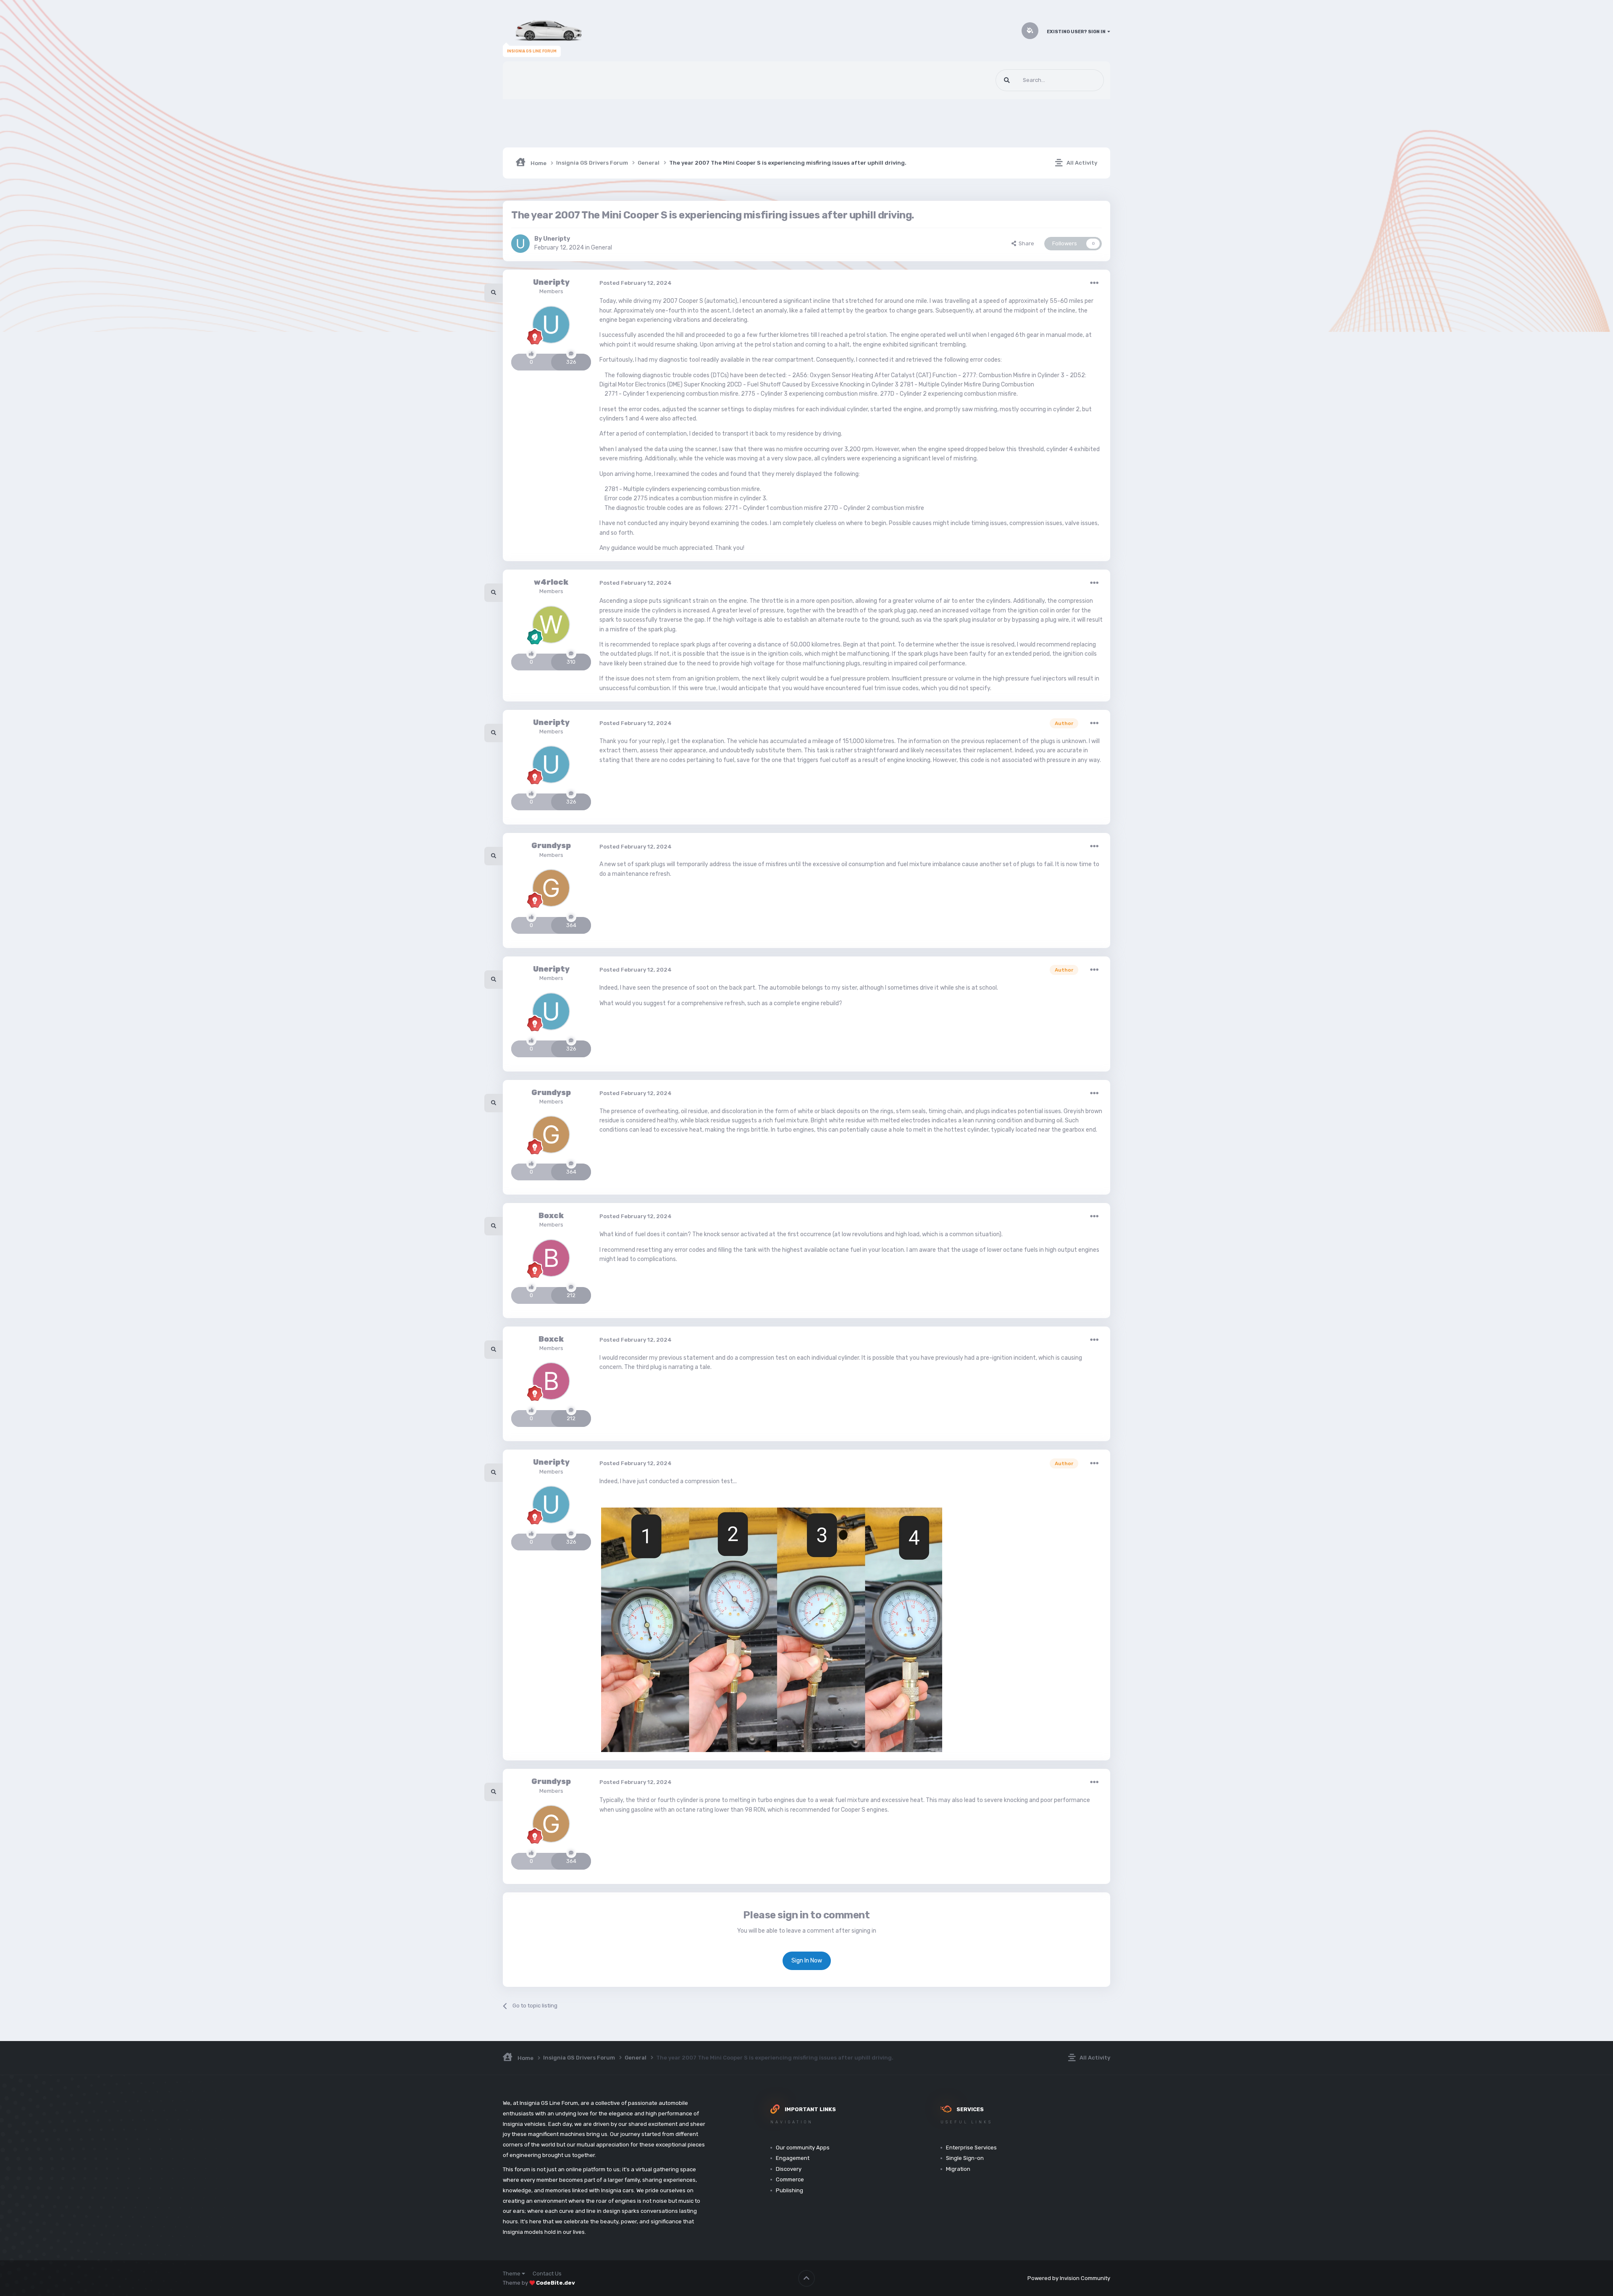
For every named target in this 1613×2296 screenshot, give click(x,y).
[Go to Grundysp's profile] (551, 888)
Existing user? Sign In (1077, 32)
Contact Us (547, 2274)
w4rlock (551, 582)
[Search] (1007, 80)
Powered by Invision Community (1069, 2278)
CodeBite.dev (556, 2283)
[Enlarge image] (771, 1630)
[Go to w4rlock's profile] (551, 625)
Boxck (551, 1216)
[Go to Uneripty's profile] (520, 244)
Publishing (789, 2190)
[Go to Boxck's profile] (551, 1258)
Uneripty (557, 239)
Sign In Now (807, 1961)
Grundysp (551, 846)
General (602, 248)
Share (1025, 243)
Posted (636, 283)
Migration (958, 2169)
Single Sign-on (965, 2158)
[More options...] (1094, 283)
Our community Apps (803, 2148)
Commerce (790, 2179)
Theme (512, 2274)
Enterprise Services (971, 2148)
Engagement (793, 2158)
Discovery (789, 2169)
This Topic (1081, 80)
